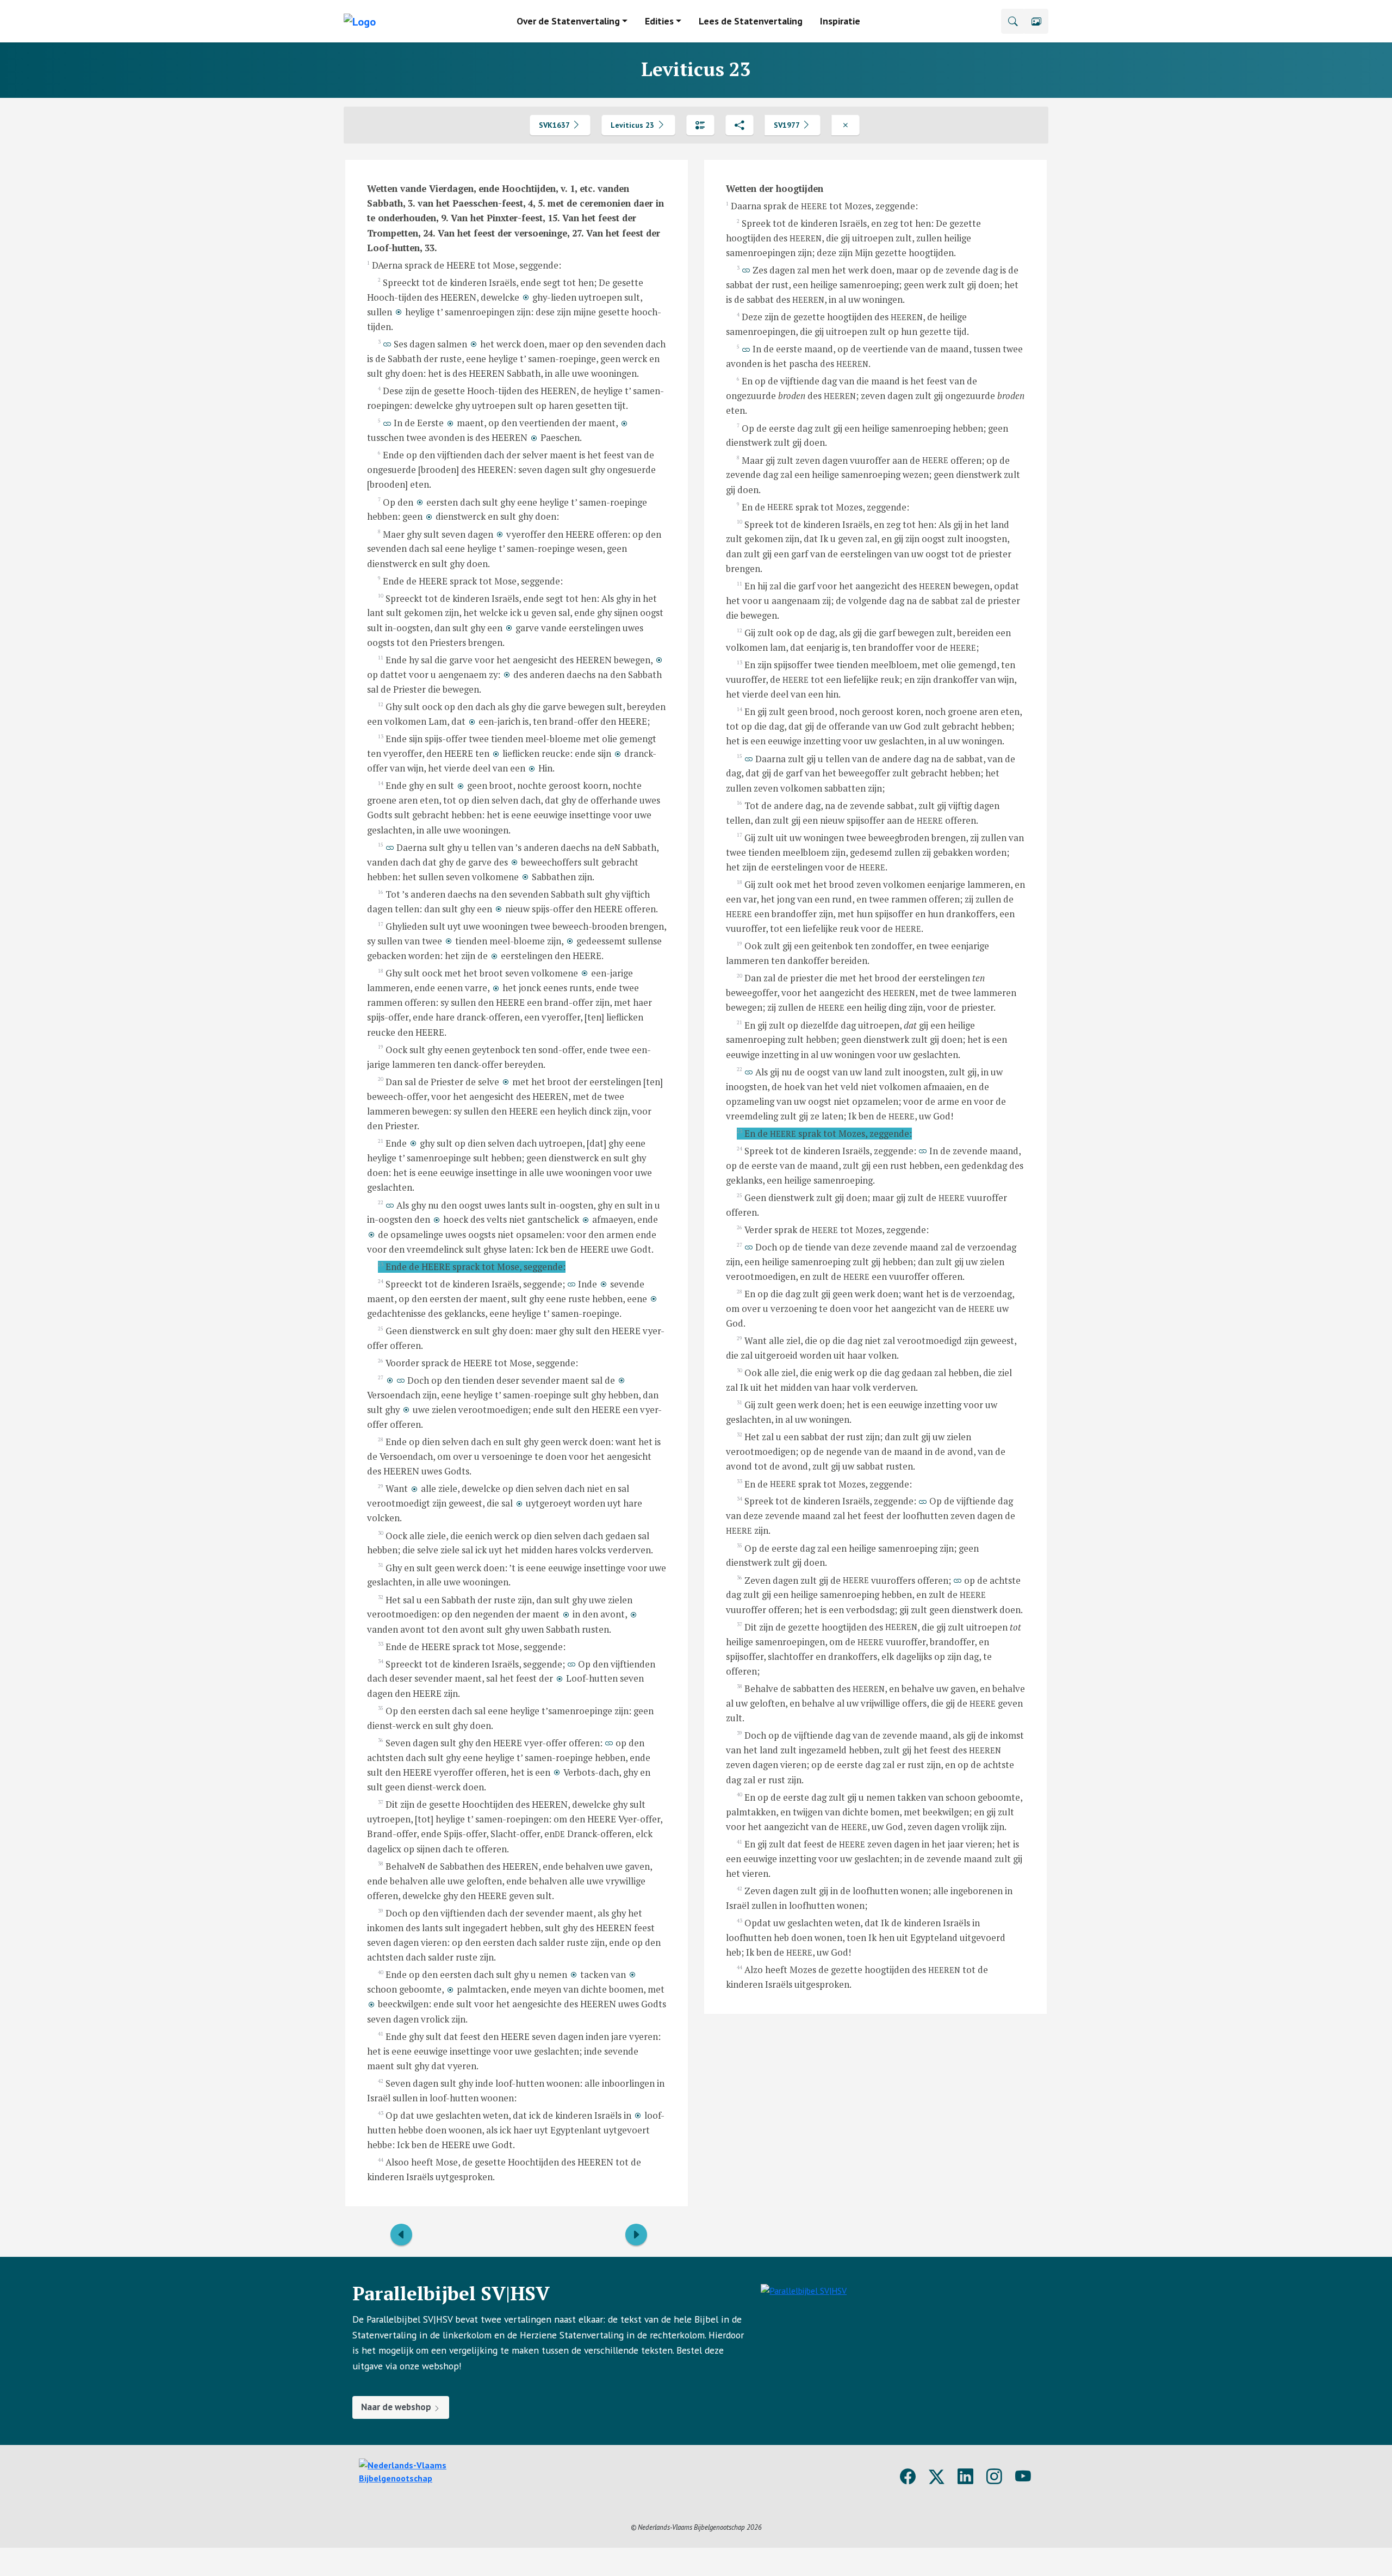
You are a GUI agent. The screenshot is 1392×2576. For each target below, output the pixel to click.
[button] (1036, 21)
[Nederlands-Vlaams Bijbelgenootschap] (427, 2471)
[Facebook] (908, 2477)
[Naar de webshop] (804, 2351)
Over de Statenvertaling (568, 21)
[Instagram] (994, 2477)
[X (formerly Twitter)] (937, 2477)
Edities (659, 21)
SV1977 (788, 125)
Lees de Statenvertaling (751, 21)
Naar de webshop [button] (397, 2407)
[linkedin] (965, 2477)
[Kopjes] (700, 125)
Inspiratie (840, 21)
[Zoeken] (1013, 21)
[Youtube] (1023, 2477)
